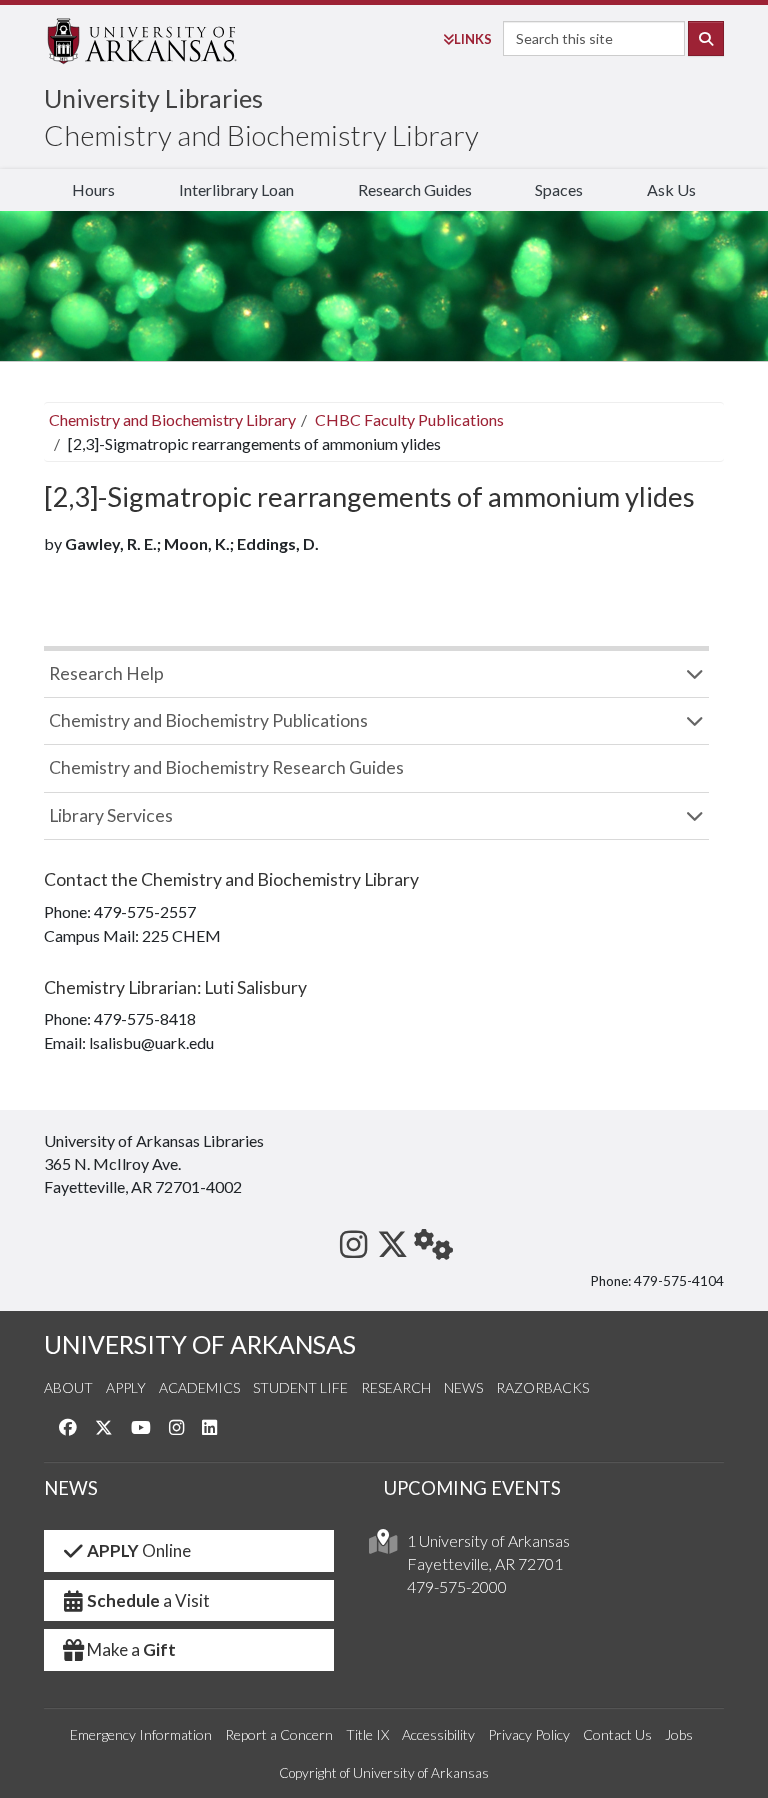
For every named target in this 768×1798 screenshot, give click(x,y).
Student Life (300, 1387)
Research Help (106, 673)
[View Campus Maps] (383, 1546)
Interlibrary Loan (236, 189)
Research (396, 1387)
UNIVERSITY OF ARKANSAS (200, 1344)
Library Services (111, 815)
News (463, 1387)
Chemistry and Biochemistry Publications (208, 720)
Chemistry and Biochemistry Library (261, 135)
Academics (199, 1387)
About (68, 1387)
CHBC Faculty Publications (409, 419)
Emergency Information (141, 1734)
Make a (131, 1649)
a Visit (148, 1600)
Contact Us (617, 1734)
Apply (126, 1387)
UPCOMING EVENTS (472, 1488)
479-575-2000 (457, 1586)
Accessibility (438, 1734)
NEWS (71, 1488)
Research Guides (415, 189)
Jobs (679, 1734)
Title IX (367, 1734)
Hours (93, 189)
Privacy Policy (529, 1734)
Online (139, 1550)
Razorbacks (542, 1387)
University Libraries (153, 98)
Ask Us (671, 189)
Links (473, 39)
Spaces (559, 189)
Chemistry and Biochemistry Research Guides (226, 767)
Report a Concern (279, 1734)
